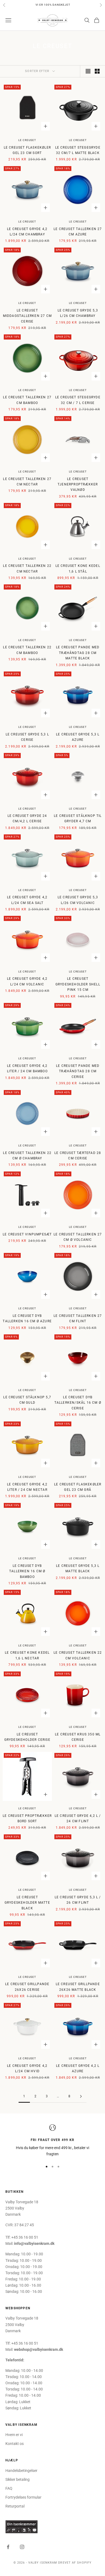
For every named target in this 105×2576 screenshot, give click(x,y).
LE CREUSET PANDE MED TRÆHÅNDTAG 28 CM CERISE (78, 1071)
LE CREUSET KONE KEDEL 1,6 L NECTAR (27, 1655)
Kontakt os (15, 2444)
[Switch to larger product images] (88, 71)
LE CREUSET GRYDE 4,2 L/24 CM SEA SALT (27, 900)
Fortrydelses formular (23, 2497)
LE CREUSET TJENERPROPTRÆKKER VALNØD (78, 484)
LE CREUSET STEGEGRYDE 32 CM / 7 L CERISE (78, 400)
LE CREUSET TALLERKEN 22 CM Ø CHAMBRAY (27, 1156)
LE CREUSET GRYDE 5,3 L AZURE (78, 737)
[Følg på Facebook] (8, 2547)
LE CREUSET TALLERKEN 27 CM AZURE (78, 232)
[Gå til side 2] (81, 2096)
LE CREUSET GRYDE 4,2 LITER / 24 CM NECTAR (27, 1487)
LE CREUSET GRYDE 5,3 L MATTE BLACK (78, 1568)
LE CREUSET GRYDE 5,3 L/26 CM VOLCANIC (78, 900)
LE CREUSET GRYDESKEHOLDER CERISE (27, 1737)
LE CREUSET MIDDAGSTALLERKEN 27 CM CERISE (27, 316)
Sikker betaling (17, 2479)
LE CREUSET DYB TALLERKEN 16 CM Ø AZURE (27, 1318)
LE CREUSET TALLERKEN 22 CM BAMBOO (27, 650)
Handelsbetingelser (21, 2471)
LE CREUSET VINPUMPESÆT (27, 1234)
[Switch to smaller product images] (97, 71)
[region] (52, 2141)
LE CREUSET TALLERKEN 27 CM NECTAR (27, 482)
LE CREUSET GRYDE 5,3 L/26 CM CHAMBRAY (78, 313)
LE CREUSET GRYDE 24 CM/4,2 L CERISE (27, 818)
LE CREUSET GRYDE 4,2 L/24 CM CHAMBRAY (27, 232)
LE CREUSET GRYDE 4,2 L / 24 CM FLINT (78, 1818)
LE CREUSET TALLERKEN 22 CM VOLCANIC (78, 1655)
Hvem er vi (14, 2435)
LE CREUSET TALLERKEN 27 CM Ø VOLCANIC (78, 1237)
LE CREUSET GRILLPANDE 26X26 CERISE (27, 1987)
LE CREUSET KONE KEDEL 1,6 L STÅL (78, 568)
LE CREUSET (27, 140)
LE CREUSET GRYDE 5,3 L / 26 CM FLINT (78, 1900)
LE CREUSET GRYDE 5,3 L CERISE (27, 737)
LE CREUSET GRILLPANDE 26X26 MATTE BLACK (78, 1987)
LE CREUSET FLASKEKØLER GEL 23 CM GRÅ (78, 1487)
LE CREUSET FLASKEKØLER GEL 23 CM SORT (27, 150)
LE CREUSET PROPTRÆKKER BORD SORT (27, 1818)
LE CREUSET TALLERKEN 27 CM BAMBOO (27, 400)
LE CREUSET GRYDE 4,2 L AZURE (78, 2068)
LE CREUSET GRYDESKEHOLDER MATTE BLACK (27, 1903)
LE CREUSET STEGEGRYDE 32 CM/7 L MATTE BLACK (78, 150)
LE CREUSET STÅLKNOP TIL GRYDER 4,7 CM (78, 818)
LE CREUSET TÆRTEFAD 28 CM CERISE (78, 1156)
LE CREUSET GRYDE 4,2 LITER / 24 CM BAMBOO (27, 1068)
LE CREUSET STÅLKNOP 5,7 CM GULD (27, 1400)
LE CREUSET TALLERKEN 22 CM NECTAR (27, 568)
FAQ (9, 2488)
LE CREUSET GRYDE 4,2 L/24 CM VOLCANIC (27, 981)
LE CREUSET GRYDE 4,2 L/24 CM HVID (27, 2068)
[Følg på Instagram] (22, 2547)
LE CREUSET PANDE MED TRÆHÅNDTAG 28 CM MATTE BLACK (78, 653)
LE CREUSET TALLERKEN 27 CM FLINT (78, 1318)
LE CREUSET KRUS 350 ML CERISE (78, 1737)
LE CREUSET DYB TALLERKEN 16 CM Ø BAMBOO (27, 1571)
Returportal (15, 2506)
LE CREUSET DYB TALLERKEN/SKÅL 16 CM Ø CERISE (78, 1403)
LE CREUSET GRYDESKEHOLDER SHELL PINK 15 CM (78, 984)
